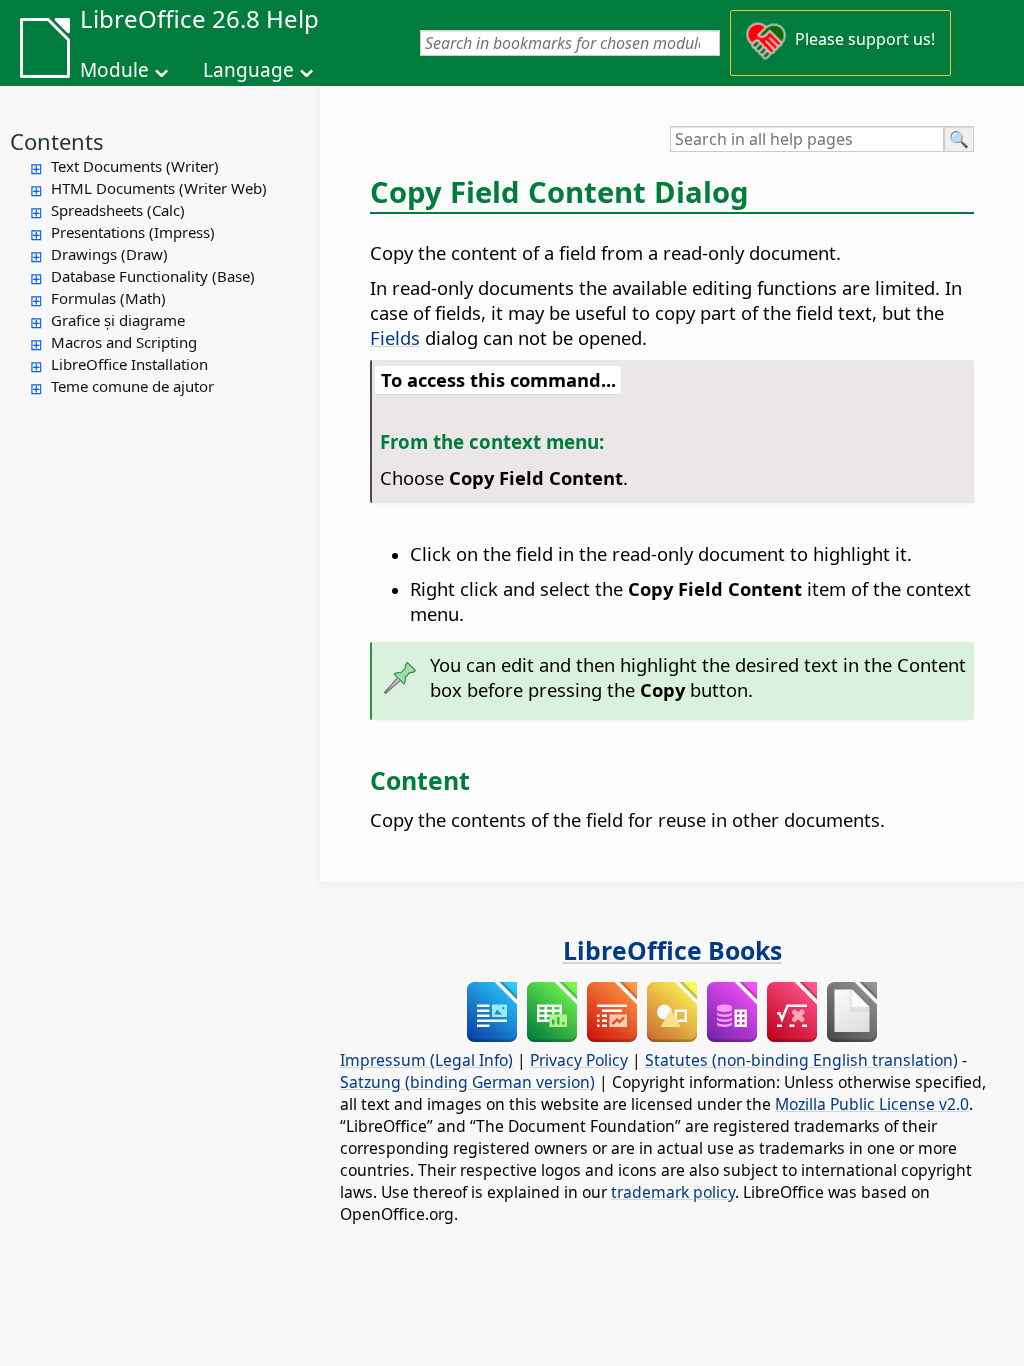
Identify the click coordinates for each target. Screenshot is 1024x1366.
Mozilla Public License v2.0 (872, 1104)
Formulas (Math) (108, 298)
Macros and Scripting (124, 342)
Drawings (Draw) (109, 254)
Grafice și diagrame (118, 320)
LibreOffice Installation (129, 364)
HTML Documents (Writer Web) (159, 188)
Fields (395, 337)
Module (114, 70)
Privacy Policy (579, 1060)
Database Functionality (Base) (153, 276)
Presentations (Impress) (133, 232)
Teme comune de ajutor (132, 386)
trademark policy (673, 1192)
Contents (57, 141)
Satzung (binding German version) (467, 1082)
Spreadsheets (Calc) (118, 210)
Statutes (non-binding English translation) (801, 1060)
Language (248, 70)
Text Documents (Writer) (135, 166)
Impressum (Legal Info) (426, 1060)
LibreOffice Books (672, 950)
